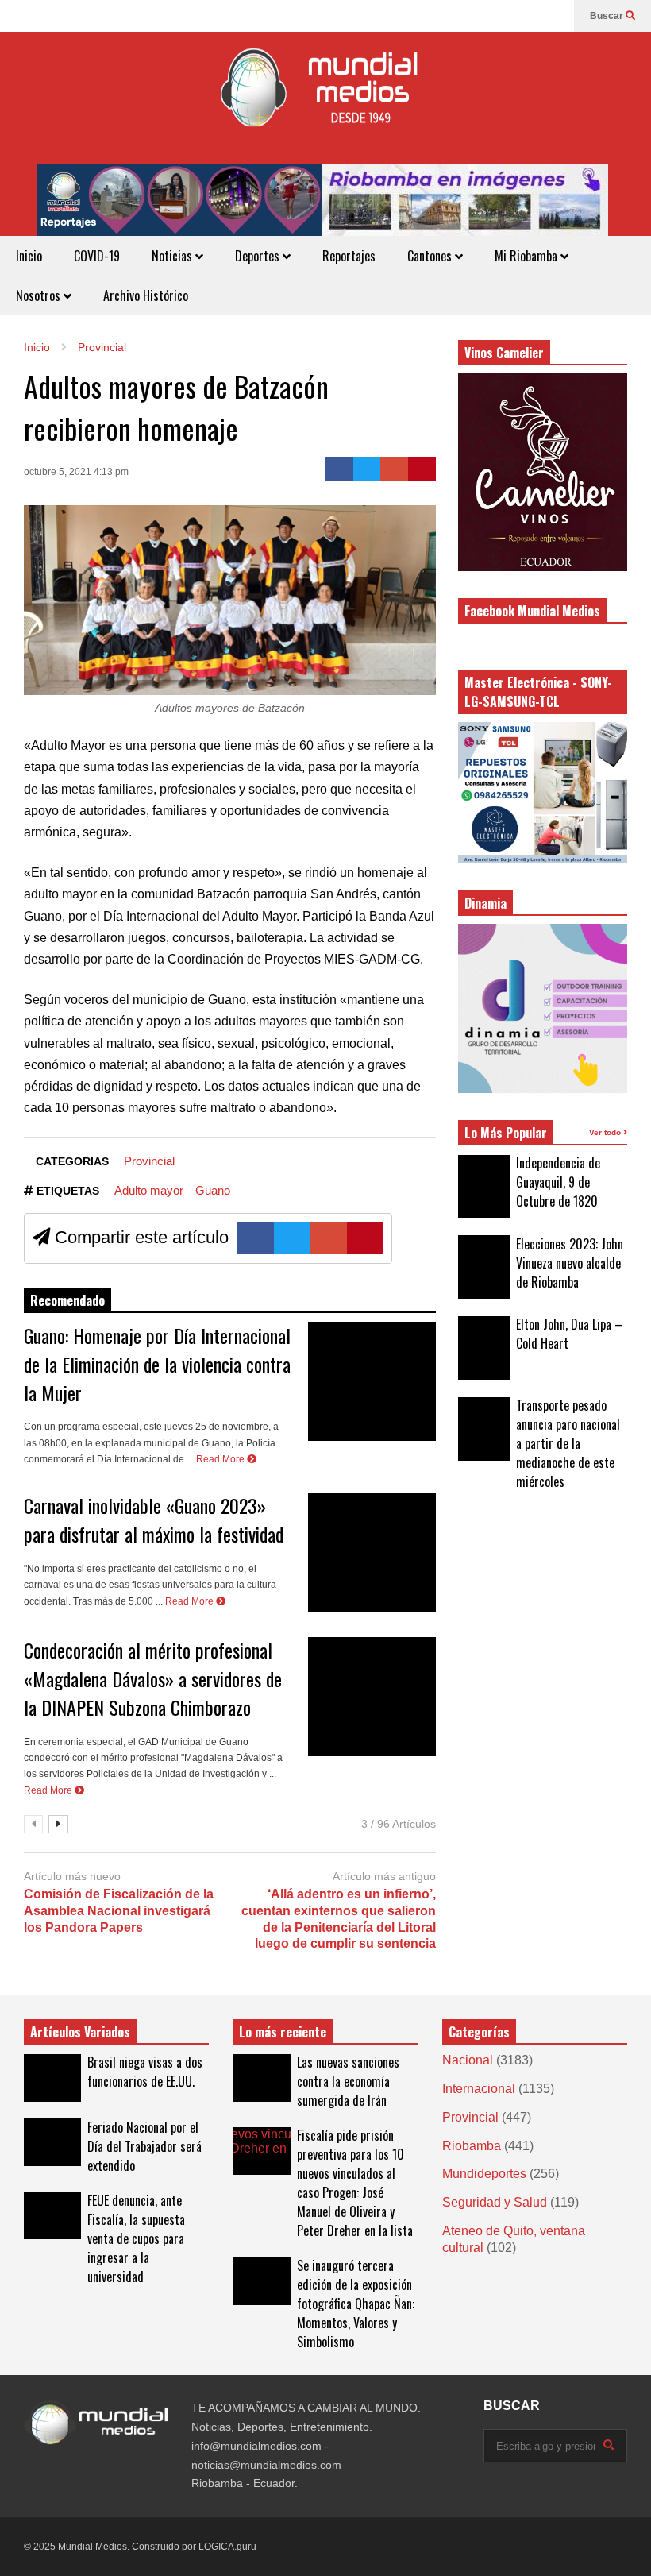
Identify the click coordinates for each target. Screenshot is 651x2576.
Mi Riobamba (528, 256)
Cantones (431, 256)
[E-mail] (394, 469)
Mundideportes (484, 2174)
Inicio (29, 256)
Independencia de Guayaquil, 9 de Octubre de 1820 (558, 1182)
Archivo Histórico (146, 295)
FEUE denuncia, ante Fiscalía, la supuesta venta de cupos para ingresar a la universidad (136, 2238)
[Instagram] (529, 16)
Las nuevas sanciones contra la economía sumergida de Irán (348, 2081)
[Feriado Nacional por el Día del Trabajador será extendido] (52, 2142)
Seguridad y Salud (495, 2202)
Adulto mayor (149, 1190)
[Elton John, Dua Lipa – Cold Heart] (484, 1348)
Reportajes (349, 256)
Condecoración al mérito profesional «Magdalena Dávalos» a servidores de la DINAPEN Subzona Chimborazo (153, 1678)
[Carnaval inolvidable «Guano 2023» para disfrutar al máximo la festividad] (372, 1552)
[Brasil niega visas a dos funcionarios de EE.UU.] (52, 2078)
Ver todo (606, 1132)
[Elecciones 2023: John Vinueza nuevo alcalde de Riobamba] (484, 1267)
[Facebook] (554, 16)
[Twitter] (367, 469)
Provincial (149, 1161)
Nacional (468, 2060)
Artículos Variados (80, 2032)
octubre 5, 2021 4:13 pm (76, 472)
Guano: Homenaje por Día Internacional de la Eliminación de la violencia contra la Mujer (157, 1364)
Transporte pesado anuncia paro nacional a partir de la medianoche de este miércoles (568, 1443)
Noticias (173, 256)
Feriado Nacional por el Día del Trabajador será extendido (144, 2146)
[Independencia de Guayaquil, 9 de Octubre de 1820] (484, 1187)
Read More (221, 1459)
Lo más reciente (283, 2032)
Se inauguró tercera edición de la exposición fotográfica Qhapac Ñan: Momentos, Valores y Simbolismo (356, 2304)
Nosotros (40, 295)
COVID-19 (97, 256)
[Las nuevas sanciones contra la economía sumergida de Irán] (261, 2078)
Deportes (259, 256)
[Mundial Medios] (325, 98)
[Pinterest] (422, 469)
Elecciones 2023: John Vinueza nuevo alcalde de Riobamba (570, 1263)
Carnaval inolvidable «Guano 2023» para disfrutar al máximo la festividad (154, 1520)
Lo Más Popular (506, 1133)
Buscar (608, 16)
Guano (213, 1190)
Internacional (479, 2089)
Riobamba (472, 2146)
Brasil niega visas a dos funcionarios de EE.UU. (145, 2072)
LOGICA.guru (227, 2547)
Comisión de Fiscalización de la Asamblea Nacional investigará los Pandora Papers (119, 1911)
